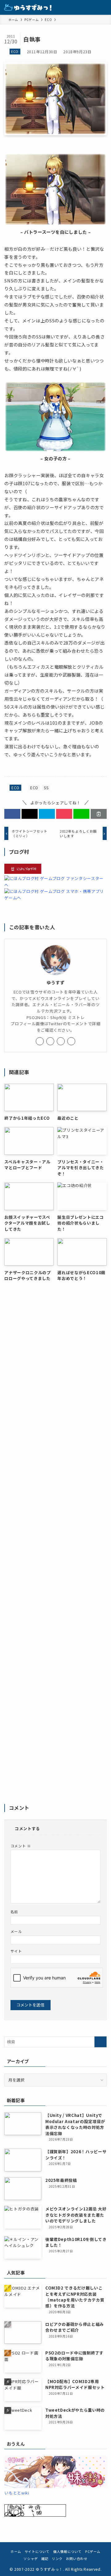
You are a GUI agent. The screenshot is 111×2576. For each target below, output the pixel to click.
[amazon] (71, 1041)
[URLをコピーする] (99, 814)
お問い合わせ (77, 2558)
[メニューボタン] (104, 7)
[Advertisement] (56, 1546)
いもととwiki (17, 2493)
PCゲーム (93, 2551)
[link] (40, 1041)
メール (16, 1931)
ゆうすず (56, 982)
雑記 (45, 2558)
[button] (12, 814)
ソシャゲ (31, 2558)
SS (46, 788)
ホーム (16, 2551)
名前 (14, 1912)
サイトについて (37, 2551)
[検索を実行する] (101, 2042)
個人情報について (67, 2551)
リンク (57, 2558)
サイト (16, 1951)
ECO (15, 51)
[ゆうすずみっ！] (28, 7)
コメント (21, 1846)
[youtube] (61, 1041)
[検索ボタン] (89, 7)
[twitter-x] (50, 1041)
